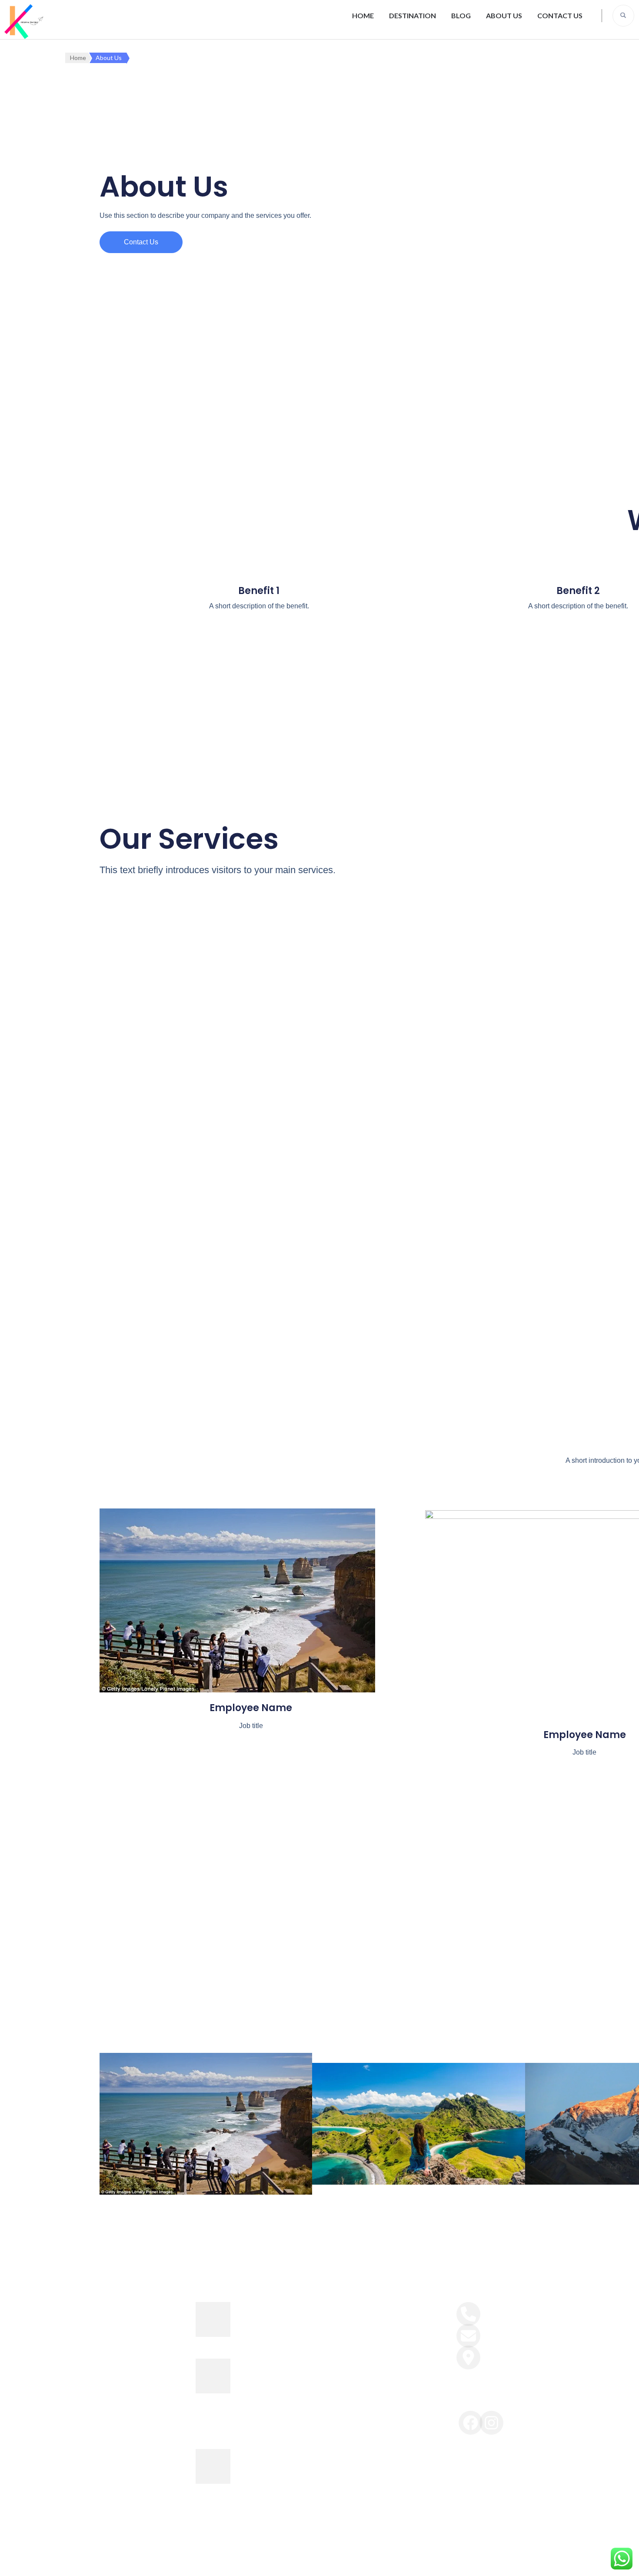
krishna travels (244, 2560)
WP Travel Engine (365, 2560)
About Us (504, 15)
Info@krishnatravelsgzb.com (526, 2331)
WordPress (460, 2560)
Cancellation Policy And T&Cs (376, 2386)
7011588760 (500, 2309)
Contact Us (560, 15)
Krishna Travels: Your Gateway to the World (276, 2319)
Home (363, 15)
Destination (413, 15)
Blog (461, 15)
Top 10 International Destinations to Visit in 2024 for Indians (276, 2466)
